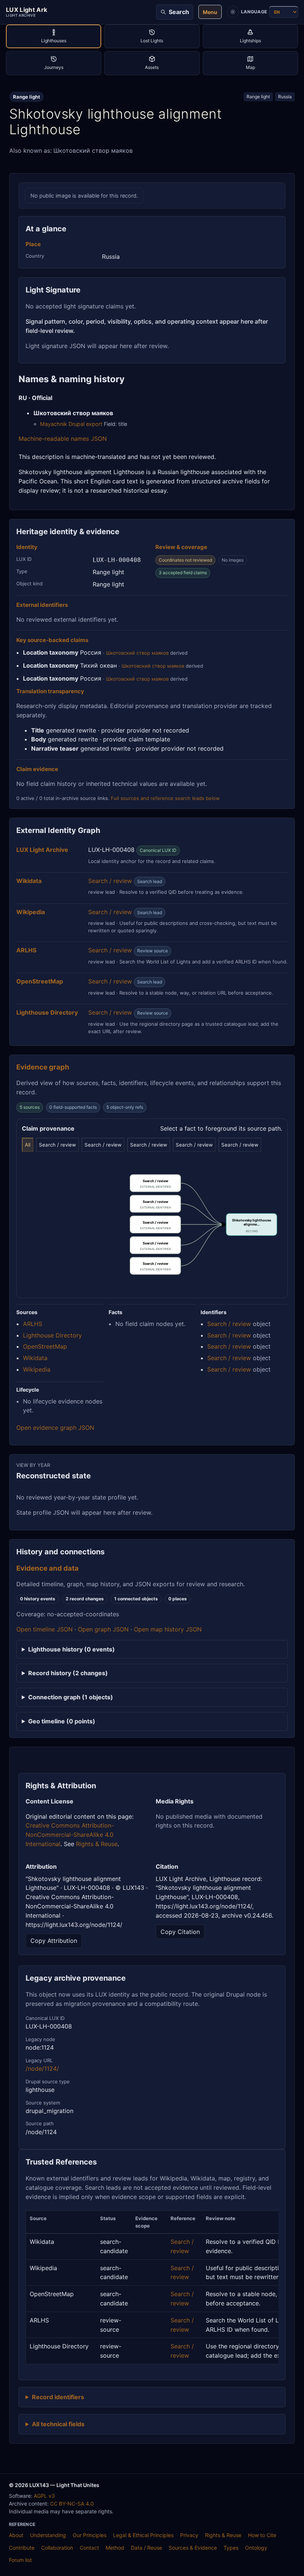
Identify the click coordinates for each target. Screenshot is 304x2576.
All (28, 1145)
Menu (210, 12)
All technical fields (58, 2424)
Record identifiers (58, 2397)
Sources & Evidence (193, 2548)
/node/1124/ (42, 2069)
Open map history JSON (168, 1629)
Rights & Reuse (97, 1844)
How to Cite (262, 2535)
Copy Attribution (54, 1941)
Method (115, 2548)
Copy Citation (180, 1932)
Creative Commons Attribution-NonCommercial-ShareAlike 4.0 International (70, 1835)
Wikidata (35, 1358)
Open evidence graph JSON (55, 1428)
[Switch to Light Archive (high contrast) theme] (233, 12)
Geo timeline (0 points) (62, 1721)
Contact (89, 2548)
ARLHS (33, 1324)
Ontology (256, 2548)
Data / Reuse (146, 2548)
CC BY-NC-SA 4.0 (72, 2504)
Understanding (48, 2535)
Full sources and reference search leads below (165, 798)
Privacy (189, 2535)
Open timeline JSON (44, 1629)
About (16, 2535)
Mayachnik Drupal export (71, 424)
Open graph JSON (103, 1629)
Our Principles (90, 2535)
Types (231, 2548)
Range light (258, 97)
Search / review (110, 881)
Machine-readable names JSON (63, 439)
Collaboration (57, 2548)
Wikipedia (37, 1369)
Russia (285, 97)
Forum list (20, 2560)
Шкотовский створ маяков (137, 653)
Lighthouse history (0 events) (72, 1649)
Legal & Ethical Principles (143, 2535)
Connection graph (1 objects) (71, 1697)
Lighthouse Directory (52, 1335)
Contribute (22, 2548)
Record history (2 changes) (68, 1673)
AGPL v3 (44, 2496)
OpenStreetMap (45, 1346)
